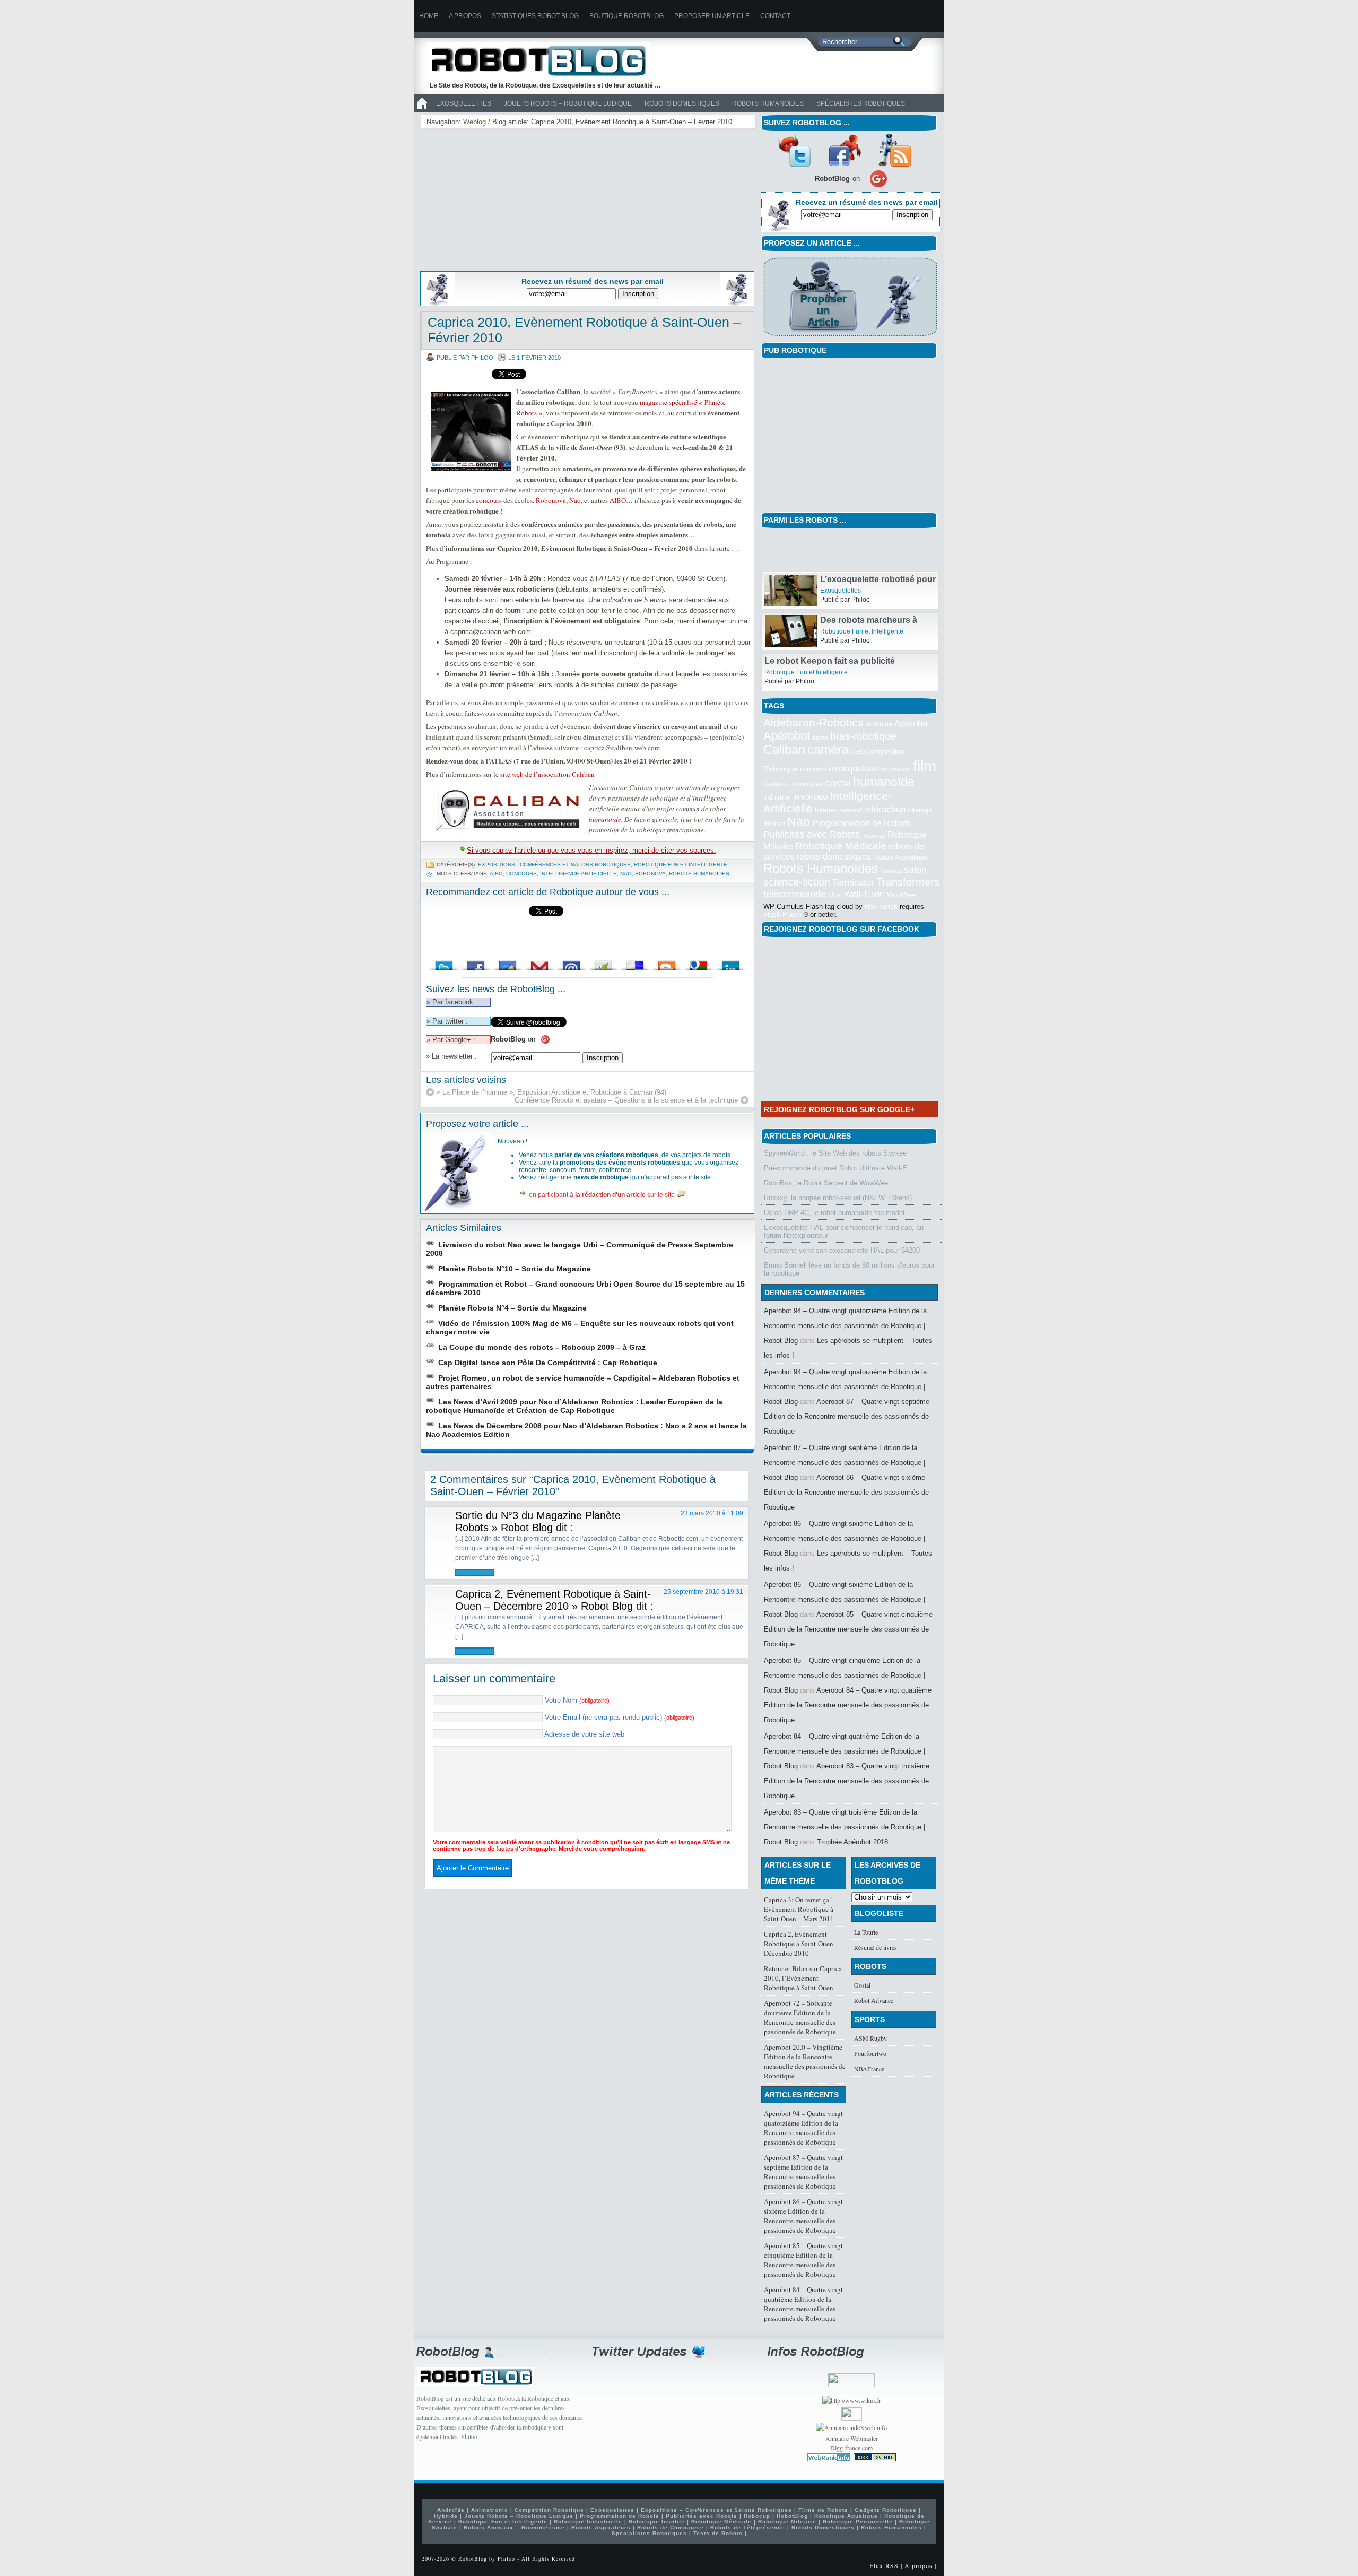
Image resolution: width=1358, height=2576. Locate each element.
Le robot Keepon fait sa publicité (830, 661)
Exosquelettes (464, 103)
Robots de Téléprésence (748, 2527)
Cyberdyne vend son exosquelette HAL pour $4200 (842, 1250)
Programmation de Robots (861, 823)
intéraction (885, 809)
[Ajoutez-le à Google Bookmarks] (699, 963)
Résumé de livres (876, 1947)
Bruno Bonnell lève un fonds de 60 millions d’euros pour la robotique (849, 1269)
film (925, 766)
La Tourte (866, 1932)
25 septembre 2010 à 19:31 (703, 1592)
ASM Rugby (870, 2038)
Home (429, 16)
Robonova (551, 500)
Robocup (874, 836)
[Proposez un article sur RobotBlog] (850, 337)
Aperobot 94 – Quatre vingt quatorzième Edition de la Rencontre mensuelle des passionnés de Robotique (803, 2128)
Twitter (794, 150)
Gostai (862, 1985)
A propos (465, 16)
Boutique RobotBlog (626, 16)
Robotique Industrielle (588, 2522)
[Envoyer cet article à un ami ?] (571, 963)
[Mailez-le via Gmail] (539, 963)
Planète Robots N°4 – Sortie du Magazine (512, 1308)
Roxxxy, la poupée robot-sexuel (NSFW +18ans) (838, 1198)
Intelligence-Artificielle (578, 874)
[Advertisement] (507, 198)
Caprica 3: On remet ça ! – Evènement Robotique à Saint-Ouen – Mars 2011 (801, 1909)
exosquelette (854, 768)
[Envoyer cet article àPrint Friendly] (603, 963)
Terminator (853, 883)
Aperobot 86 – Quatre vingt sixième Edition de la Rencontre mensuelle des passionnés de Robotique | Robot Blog (845, 1538)
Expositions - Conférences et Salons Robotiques (554, 865)
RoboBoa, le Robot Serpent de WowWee (826, 1183)
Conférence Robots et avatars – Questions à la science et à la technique (626, 1100)
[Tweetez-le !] (444, 963)
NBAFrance (869, 2069)
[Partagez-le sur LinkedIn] (730, 963)
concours (489, 500)
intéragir (920, 810)
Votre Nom (577, 1700)
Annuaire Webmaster (852, 2438)
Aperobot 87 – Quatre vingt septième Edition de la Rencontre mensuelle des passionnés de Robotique (847, 1416)
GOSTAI (838, 784)
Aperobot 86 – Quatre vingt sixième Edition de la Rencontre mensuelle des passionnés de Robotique (846, 1492)
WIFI (878, 895)
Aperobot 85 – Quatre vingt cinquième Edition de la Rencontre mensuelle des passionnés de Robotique (848, 1629)
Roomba (891, 871)
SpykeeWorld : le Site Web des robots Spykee (835, 1153)
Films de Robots (823, 2510)
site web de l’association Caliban (547, 774)
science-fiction (797, 882)
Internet (826, 810)
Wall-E (857, 894)
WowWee (901, 895)
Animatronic (490, 2510)
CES (857, 752)
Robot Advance (874, 2000)
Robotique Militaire (787, 2522)
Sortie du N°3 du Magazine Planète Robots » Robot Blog (538, 1521)
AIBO (618, 500)
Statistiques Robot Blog (535, 16)
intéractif (851, 810)
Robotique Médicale (841, 846)
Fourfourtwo (870, 2053)
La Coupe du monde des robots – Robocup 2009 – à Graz (542, 1347)
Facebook (845, 150)
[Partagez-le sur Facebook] (476, 963)
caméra (828, 750)
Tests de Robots (718, 2533)
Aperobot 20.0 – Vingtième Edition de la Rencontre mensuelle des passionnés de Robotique (805, 2061)
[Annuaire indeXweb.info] (851, 2427)
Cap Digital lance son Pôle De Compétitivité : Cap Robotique (548, 1363)
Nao (575, 500)
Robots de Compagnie (671, 2527)
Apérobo (911, 723)
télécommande (795, 894)
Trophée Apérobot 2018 (852, 1842)
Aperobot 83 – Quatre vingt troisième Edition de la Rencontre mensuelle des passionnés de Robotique (847, 1781)
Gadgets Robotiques (793, 784)
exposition (896, 769)
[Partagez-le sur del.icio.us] (635, 963)
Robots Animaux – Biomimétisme (514, 2527)
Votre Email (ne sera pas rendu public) (620, 1717)
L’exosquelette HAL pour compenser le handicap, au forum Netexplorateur (844, 1231)
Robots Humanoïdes (768, 103)
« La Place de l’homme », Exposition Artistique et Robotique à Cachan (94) (551, 1092)
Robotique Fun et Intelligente (681, 865)
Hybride (446, 2516)
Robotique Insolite (657, 2522)
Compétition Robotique (549, 2510)
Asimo (820, 738)
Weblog (475, 122)
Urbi (835, 895)
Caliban (784, 750)
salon (915, 869)
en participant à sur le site (602, 1195)
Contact (775, 16)
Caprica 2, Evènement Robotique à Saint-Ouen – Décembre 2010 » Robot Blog (553, 1600)
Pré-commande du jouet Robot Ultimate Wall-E (835, 1168)
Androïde (879, 724)
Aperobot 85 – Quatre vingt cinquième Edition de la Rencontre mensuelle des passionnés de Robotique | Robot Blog (845, 1675)
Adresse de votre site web (584, 1734)
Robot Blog (546, 60)
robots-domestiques (834, 857)
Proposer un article (712, 16)
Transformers (908, 882)
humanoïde (605, 819)
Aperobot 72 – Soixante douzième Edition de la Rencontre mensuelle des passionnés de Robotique (800, 2017)
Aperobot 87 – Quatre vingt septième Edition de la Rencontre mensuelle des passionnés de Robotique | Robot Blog (845, 1463)
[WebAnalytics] (852, 2418)
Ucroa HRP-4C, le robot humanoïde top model (834, 1213)
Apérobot (787, 736)
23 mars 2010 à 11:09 (712, 1513)
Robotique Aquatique (846, 2516)
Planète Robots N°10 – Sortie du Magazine (515, 1269)
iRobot (774, 824)
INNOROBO (810, 797)
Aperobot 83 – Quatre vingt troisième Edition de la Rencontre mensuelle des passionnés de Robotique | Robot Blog (845, 1827)
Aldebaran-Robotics (813, 722)
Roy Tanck (881, 907)
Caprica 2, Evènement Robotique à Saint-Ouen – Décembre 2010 (801, 1944)
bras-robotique (863, 736)
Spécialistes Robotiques (861, 103)
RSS (895, 150)
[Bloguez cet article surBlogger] (667, 963)
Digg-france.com (851, 2448)
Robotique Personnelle (858, 2522)
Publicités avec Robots (812, 835)
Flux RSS (884, 2565)
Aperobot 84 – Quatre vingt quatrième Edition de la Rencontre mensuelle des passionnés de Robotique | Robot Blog (845, 1751)
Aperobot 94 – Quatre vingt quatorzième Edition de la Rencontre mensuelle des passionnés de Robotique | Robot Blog (845, 1326)
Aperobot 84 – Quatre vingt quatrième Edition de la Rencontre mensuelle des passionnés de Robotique (848, 1705)
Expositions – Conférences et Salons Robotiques (716, 2510)
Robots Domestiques (682, 103)
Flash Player (783, 914)
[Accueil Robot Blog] (422, 110)
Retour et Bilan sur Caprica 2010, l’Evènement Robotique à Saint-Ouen (803, 1978)
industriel (777, 797)
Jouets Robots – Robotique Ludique (568, 103)
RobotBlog (792, 2516)
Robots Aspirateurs (900, 857)
